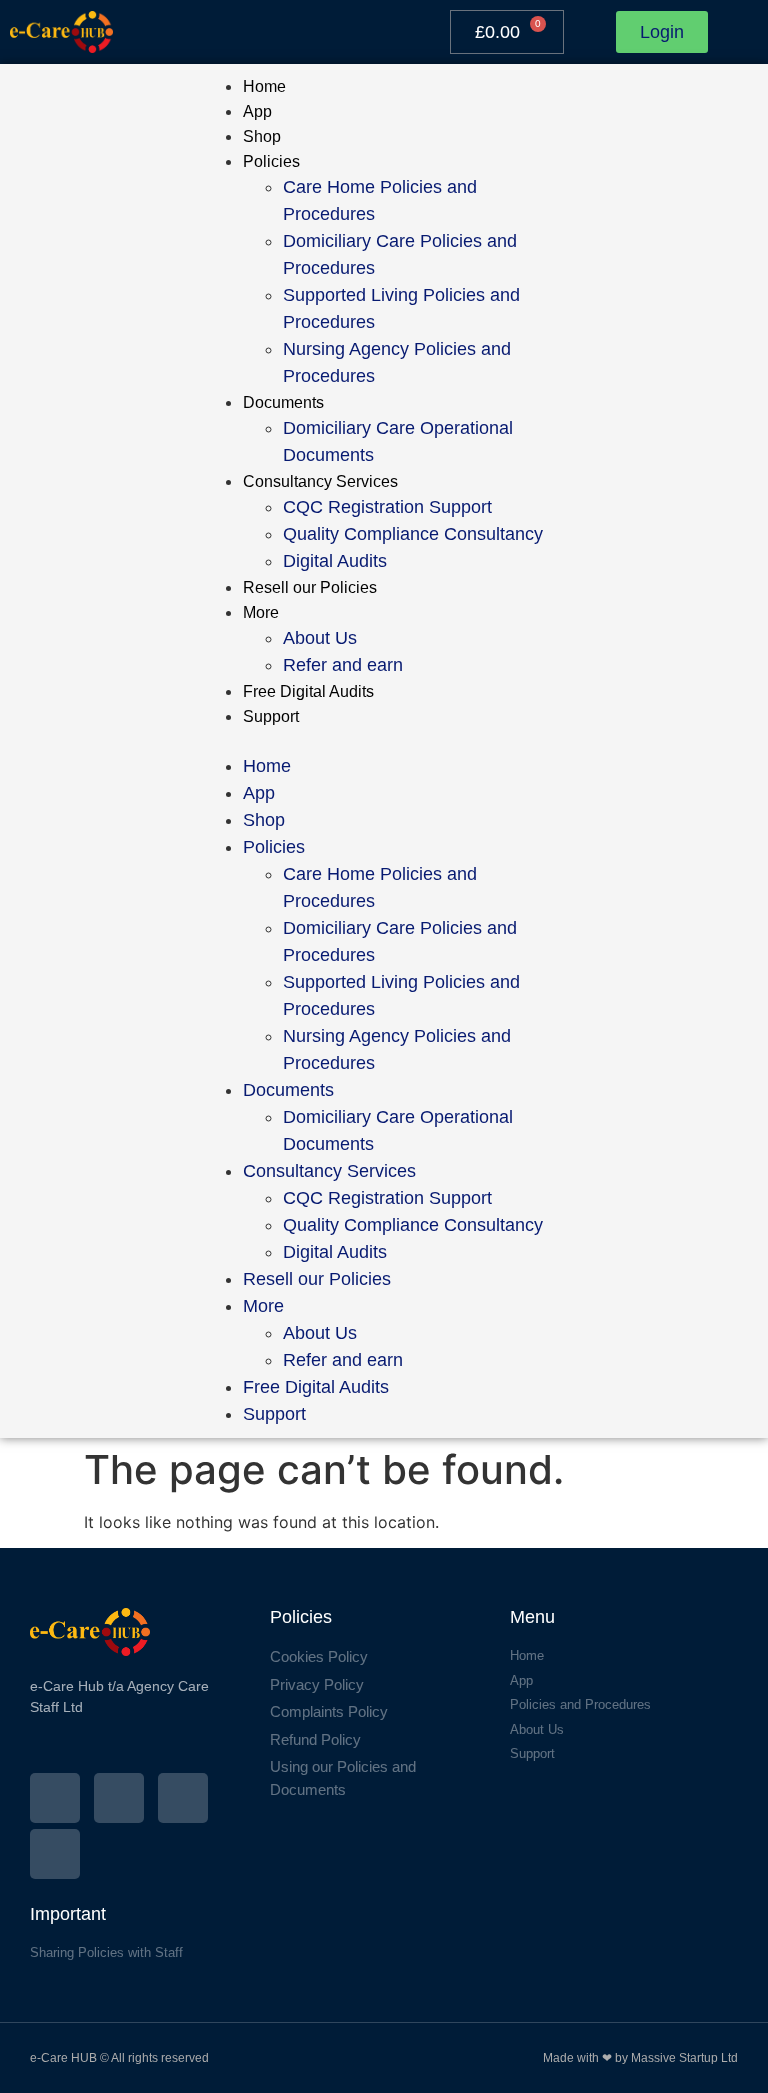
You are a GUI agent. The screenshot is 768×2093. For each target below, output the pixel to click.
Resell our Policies (310, 587)
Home (264, 86)
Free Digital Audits (308, 691)
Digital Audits (335, 561)
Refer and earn (343, 665)
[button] (384, 741)
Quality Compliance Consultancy (413, 534)
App (257, 111)
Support (271, 716)
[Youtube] (55, 1854)
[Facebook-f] (55, 1798)
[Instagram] (119, 1798)
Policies (271, 161)
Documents (283, 402)
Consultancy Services (320, 481)
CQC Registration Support (387, 507)
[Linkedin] (183, 1798)
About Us (320, 638)
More (261, 612)
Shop (262, 136)
